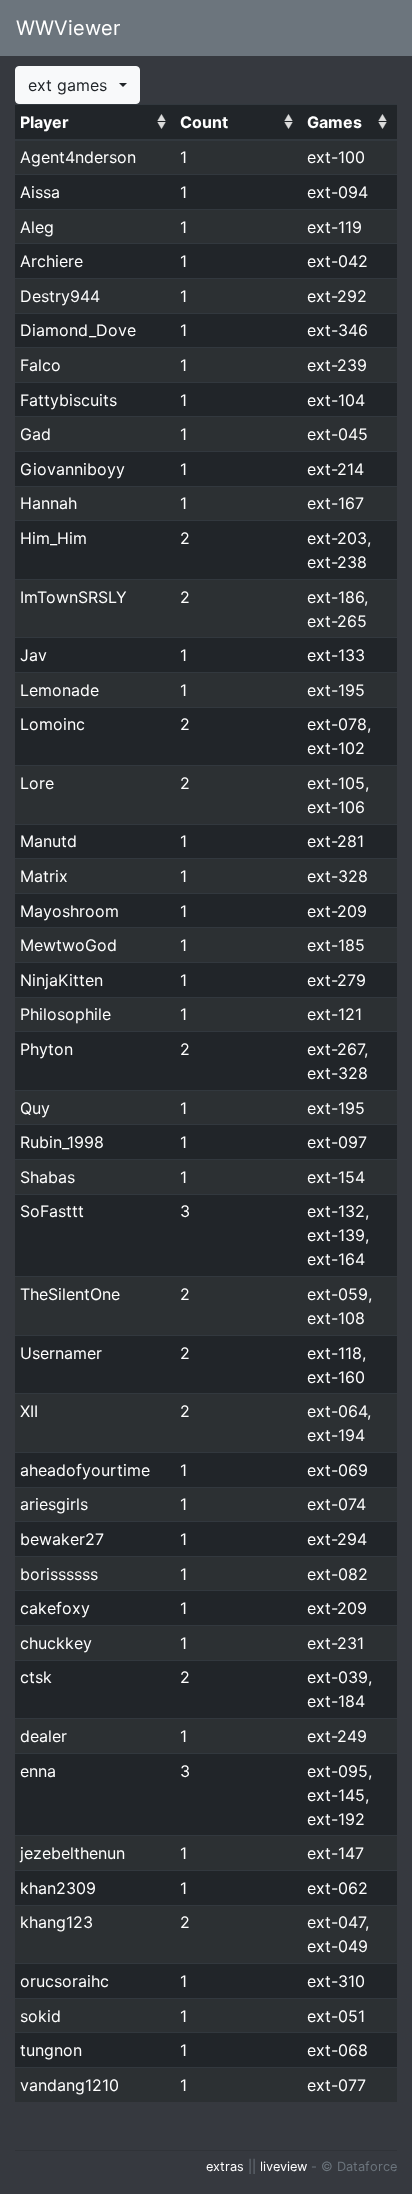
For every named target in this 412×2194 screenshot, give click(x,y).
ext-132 (336, 1211)
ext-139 (336, 1235)
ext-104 (336, 400)
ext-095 (337, 1771)
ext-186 (335, 597)
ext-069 (337, 1470)
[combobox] (77, 85)
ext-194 (336, 1435)
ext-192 (336, 1819)
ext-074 (336, 1504)
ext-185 (336, 945)
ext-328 (337, 876)
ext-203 (337, 538)
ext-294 (337, 1539)
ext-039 (337, 1677)
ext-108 (336, 1318)
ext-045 (337, 434)
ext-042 (337, 261)
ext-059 (337, 1294)
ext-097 (337, 1142)
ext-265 (337, 621)
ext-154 (336, 1177)
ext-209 (337, 911)
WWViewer (68, 28)
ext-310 (336, 1981)
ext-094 (337, 192)
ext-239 (337, 365)
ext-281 (335, 841)
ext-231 (335, 1643)
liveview (283, 2166)
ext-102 (336, 748)
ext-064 (337, 1411)
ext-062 (337, 1888)
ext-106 (336, 807)
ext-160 (336, 1377)
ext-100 (336, 157)
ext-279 (336, 980)
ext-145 (336, 1795)
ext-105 (336, 783)
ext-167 (335, 503)
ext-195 (336, 690)
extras (225, 2166)
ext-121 (334, 1014)
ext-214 (335, 469)
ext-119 (334, 227)
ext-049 (337, 1946)
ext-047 (336, 1922)
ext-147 (335, 1853)
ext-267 (335, 1049)
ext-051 (336, 2016)
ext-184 (336, 1701)
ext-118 (334, 1353)
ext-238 (337, 562)
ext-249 (337, 1736)
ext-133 (336, 655)
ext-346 (337, 330)
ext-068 (337, 2050)
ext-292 (337, 296)
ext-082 (337, 1574)
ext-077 (336, 2085)
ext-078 (337, 724)
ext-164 (336, 1259)
